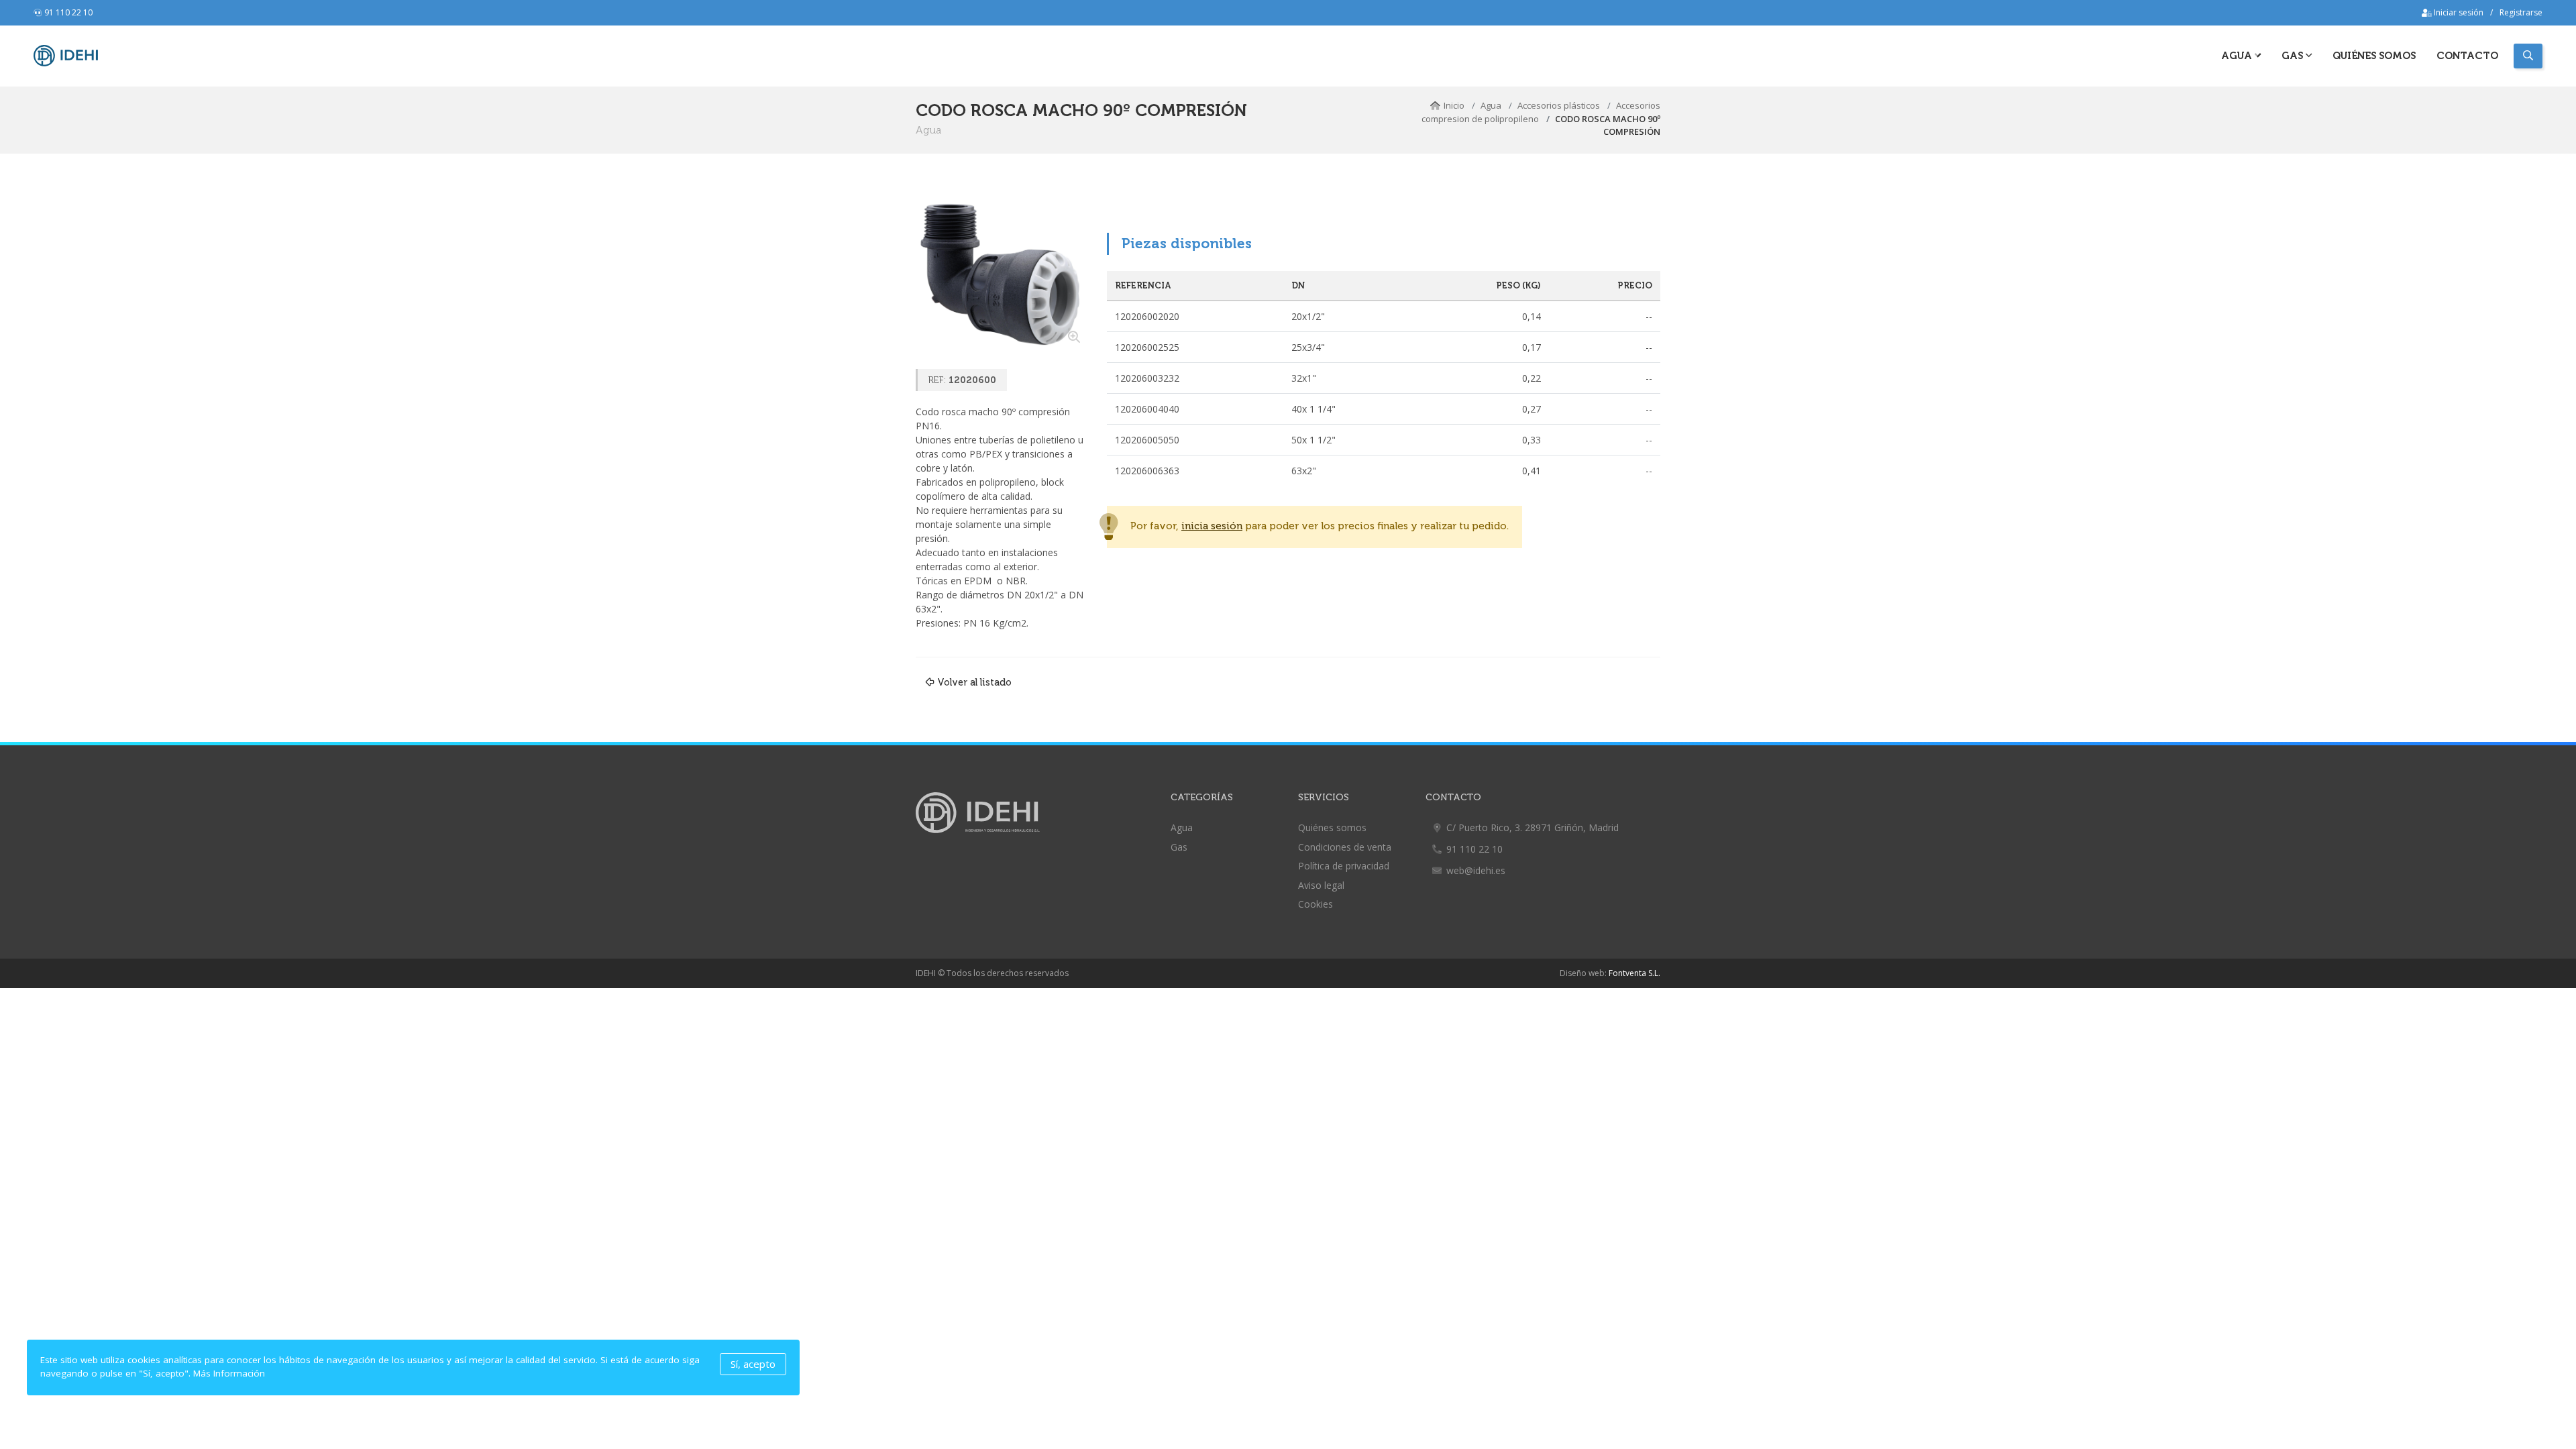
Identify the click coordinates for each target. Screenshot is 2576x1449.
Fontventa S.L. (1634, 973)
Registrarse (2521, 12)
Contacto (2467, 56)
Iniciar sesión (2458, 12)
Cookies (1316, 904)
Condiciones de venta (1345, 847)
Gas (1179, 847)
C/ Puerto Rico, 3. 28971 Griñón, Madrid (1533, 827)
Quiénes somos (2374, 56)
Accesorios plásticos (1559, 105)
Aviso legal (1321, 885)
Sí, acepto (753, 1364)
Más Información (229, 1373)
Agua (2238, 56)
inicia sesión (1212, 526)
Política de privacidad (1344, 866)
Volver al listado (974, 682)
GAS (2294, 56)
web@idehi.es (1476, 870)
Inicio (1454, 105)
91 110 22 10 (68, 12)
